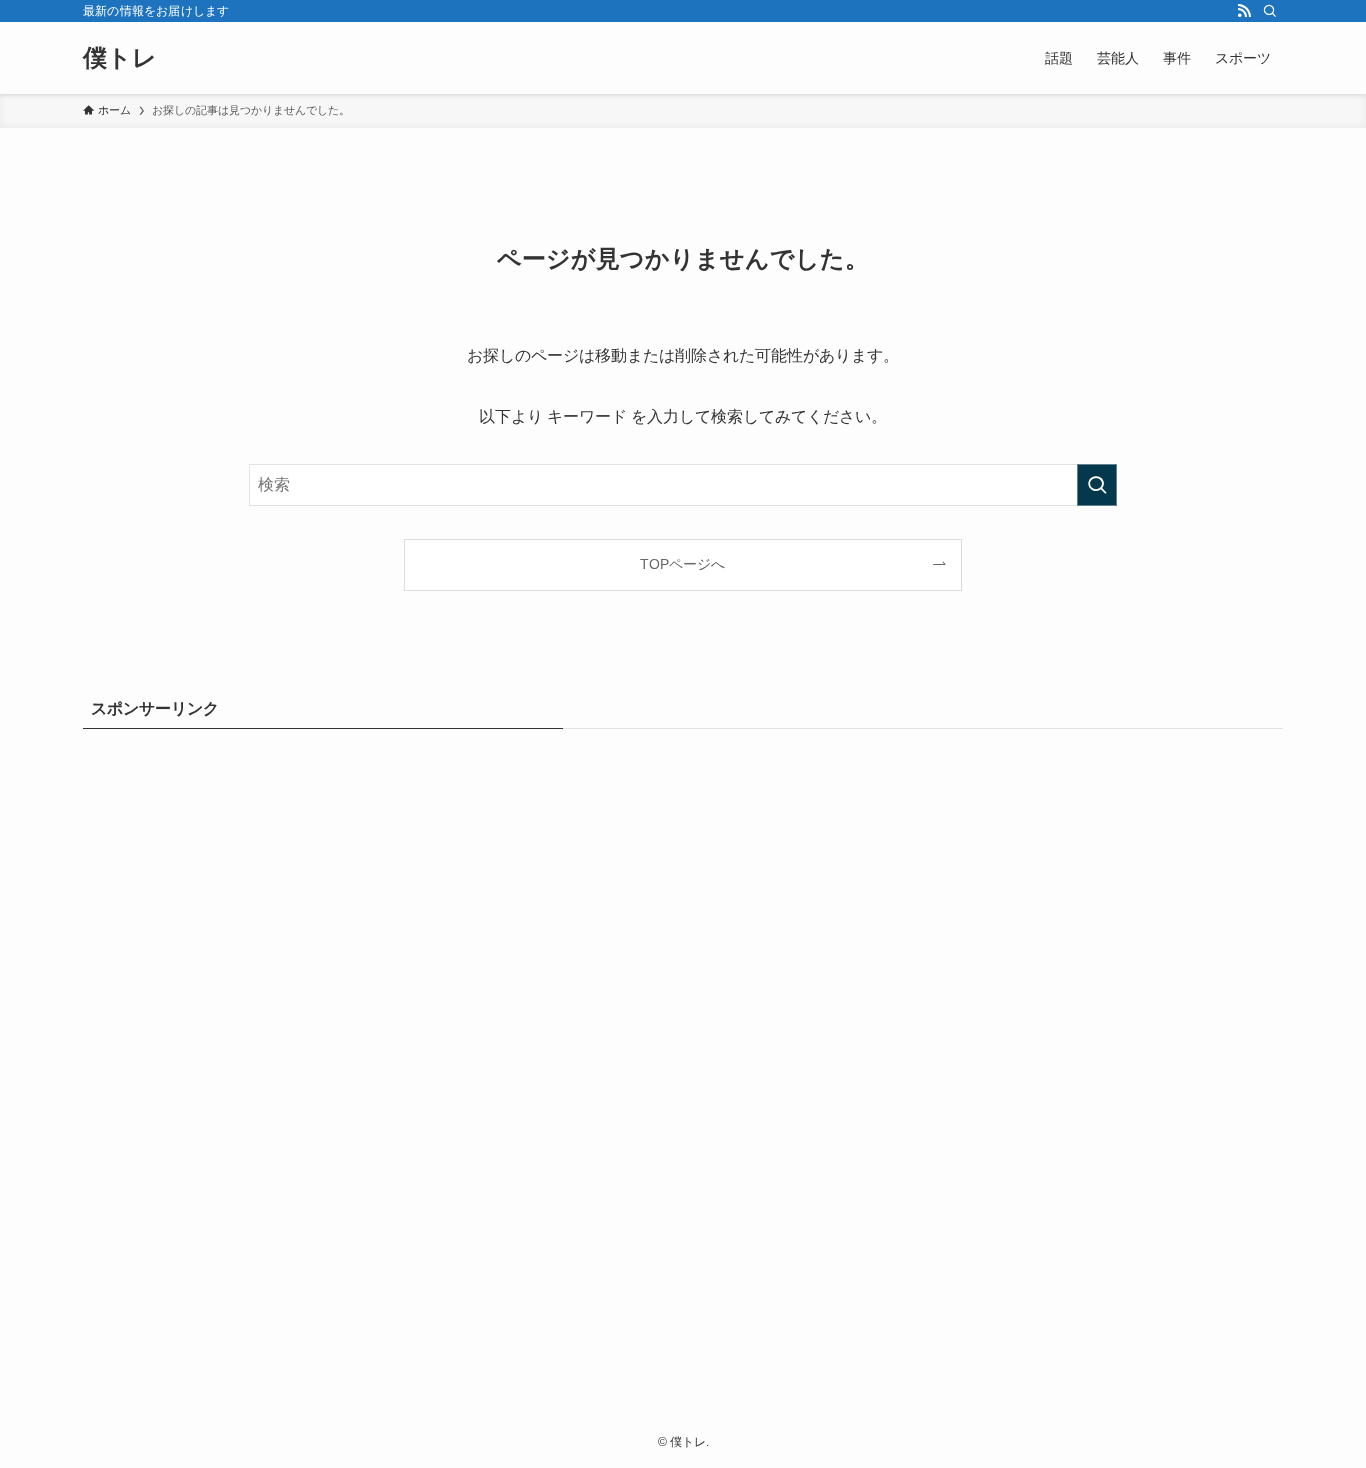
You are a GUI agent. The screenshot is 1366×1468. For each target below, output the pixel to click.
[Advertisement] (683, 1053)
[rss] (1244, 11)
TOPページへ (682, 564)
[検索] (1270, 11)
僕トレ (120, 58)
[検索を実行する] (1097, 485)
